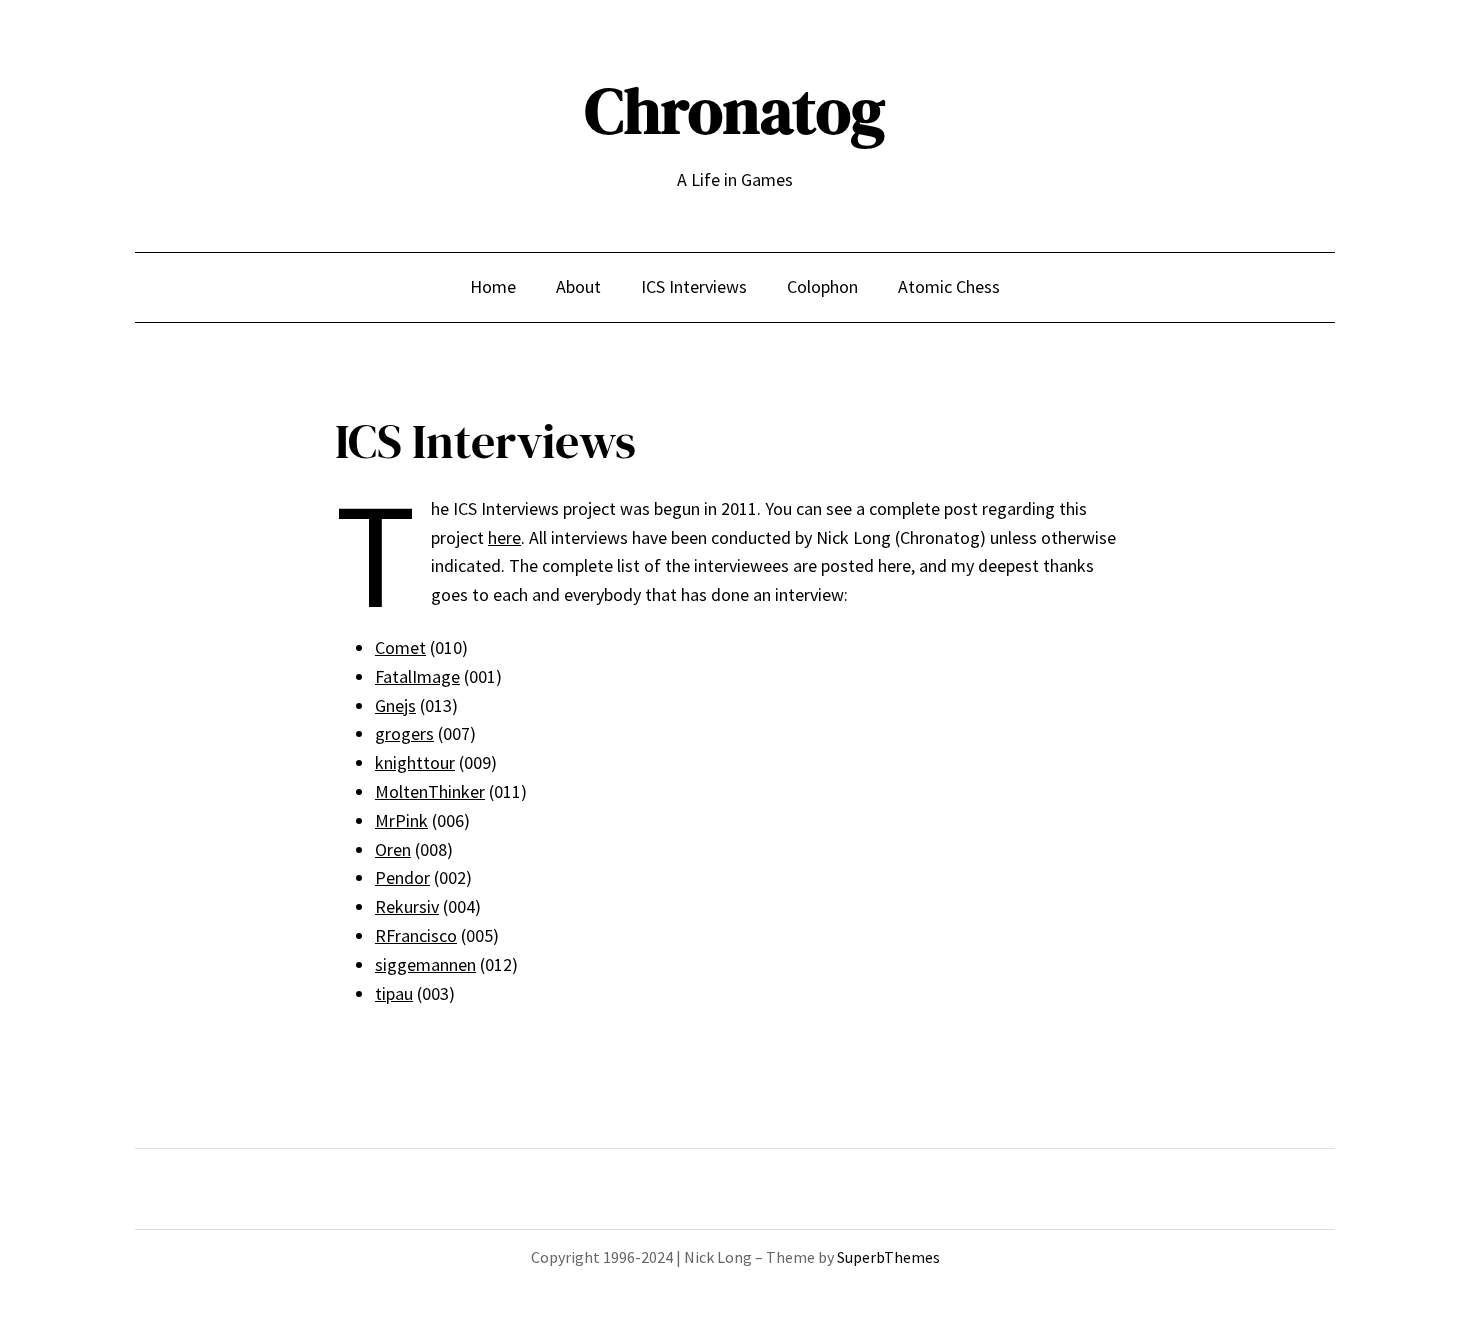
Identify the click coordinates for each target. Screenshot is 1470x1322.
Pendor (402, 877)
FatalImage (417, 676)
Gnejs (395, 705)
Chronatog (735, 110)
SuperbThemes (888, 1257)
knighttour (415, 762)
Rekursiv (407, 906)
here (504, 537)
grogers (404, 733)
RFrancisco (416, 935)
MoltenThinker (430, 791)
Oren (393, 849)
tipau (394, 993)
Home (493, 286)
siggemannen (425, 964)
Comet (400, 647)
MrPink (401, 820)
